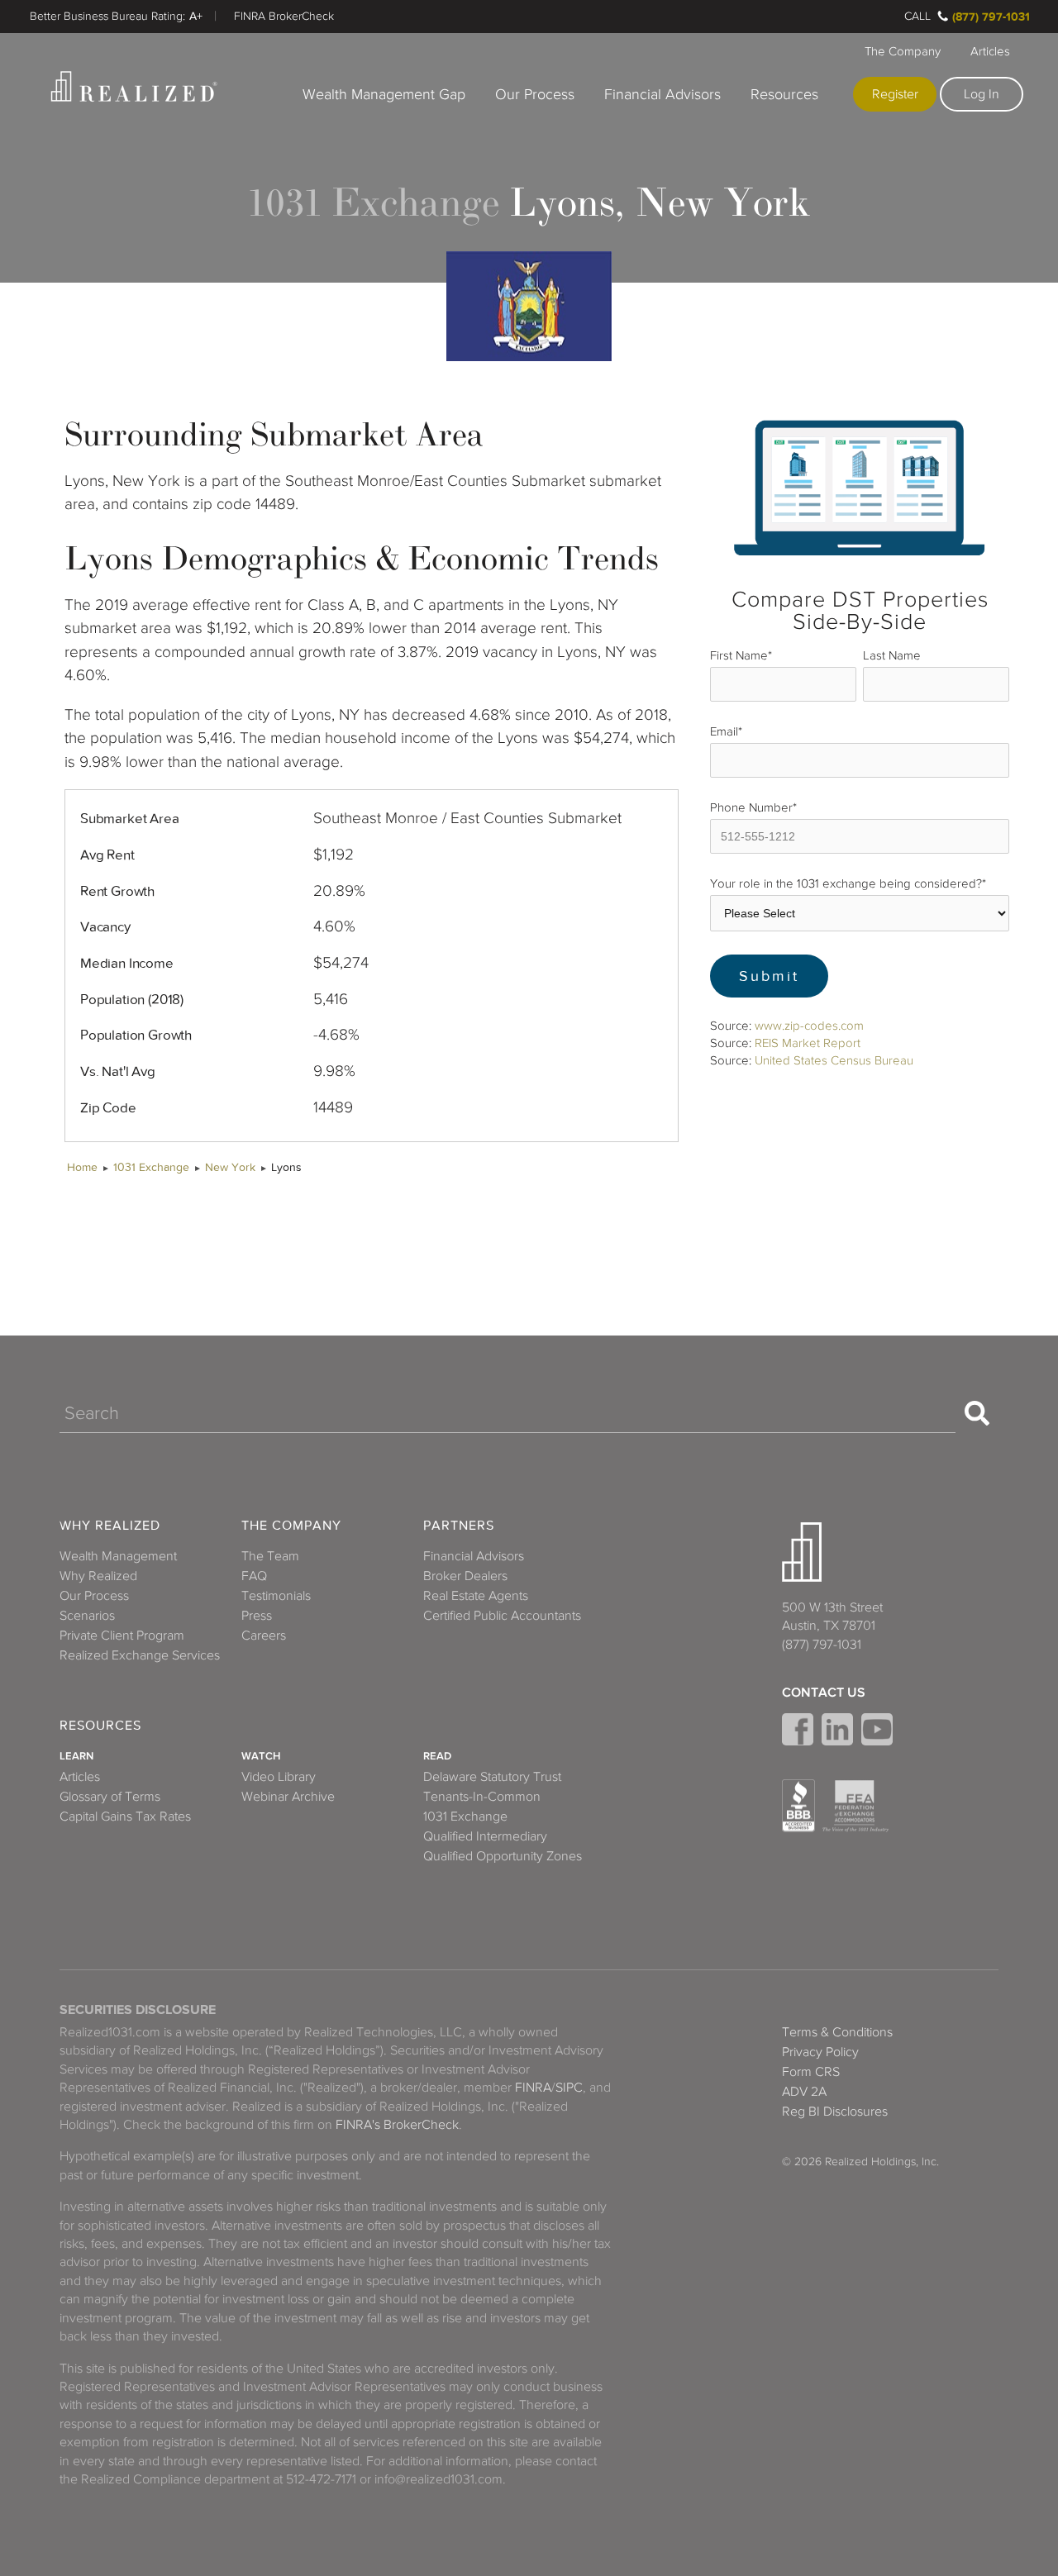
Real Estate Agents (476, 1596)
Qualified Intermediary (485, 1836)
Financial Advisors (662, 94)
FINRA (533, 2088)
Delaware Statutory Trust (492, 1777)
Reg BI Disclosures (835, 2112)
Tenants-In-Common (482, 1797)
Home (82, 1167)
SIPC (569, 2088)
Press (257, 1616)
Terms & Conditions (837, 2032)
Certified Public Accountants (502, 1616)
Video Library (279, 1777)
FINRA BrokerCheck (284, 16)
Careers (264, 1636)
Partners (459, 1526)
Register (895, 94)
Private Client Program (122, 1636)
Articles (990, 51)
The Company (903, 51)
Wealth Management (118, 1556)
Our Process (535, 94)
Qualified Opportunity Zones (503, 1856)
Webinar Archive (288, 1797)
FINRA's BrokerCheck (397, 2125)
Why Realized (110, 1526)
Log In (982, 94)
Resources (784, 94)
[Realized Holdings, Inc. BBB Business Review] (798, 1806)
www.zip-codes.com (809, 1026)
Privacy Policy (820, 2052)
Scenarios (87, 1616)
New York (230, 1167)
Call (917, 16)
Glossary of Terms (110, 1797)
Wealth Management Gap (384, 94)
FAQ (254, 1576)
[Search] (977, 1413)
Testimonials (276, 1596)
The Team (270, 1556)
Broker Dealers (465, 1576)
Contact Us (824, 1693)
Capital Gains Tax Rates (125, 1817)
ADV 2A (804, 2092)
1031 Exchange (151, 1167)
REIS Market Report (808, 1043)
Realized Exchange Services (140, 1655)
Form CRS (811, 2072)
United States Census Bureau (834, 1060)
